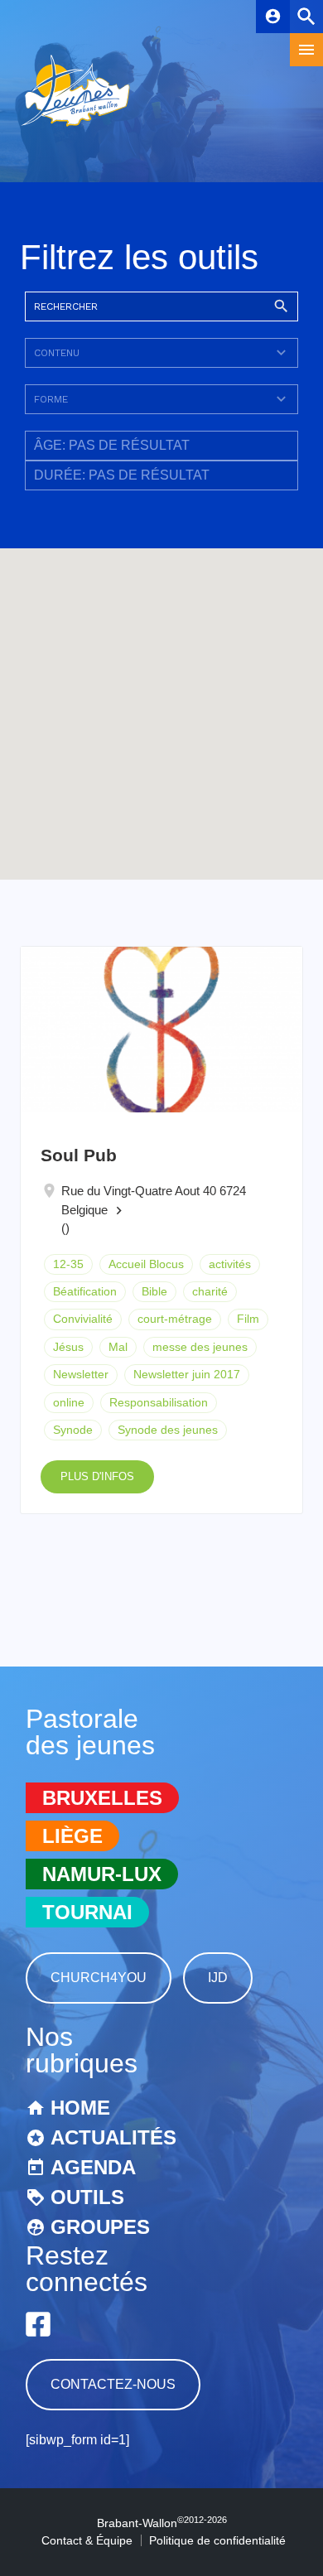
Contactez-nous (113, 2384)
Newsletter (81, 1374)
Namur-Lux (102, 1874)
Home (80, 2108)
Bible (154, 1291)
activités (230, 1264)
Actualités (113, 2137)
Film (248, 1319)
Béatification (85, 1291)
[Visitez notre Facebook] (38, 2324)
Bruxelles (102, 1798)
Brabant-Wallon (162, 2523)
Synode (73, 1430)
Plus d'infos (97, 1476)
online (69, 1402)
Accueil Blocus (146, 1264)
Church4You (99, 1978)
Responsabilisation (159, 1402)
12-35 (68, 1264)
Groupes (100, 2227)
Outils (87, 2197)
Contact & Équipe (87, 2540)
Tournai (87, 1912)
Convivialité (83, 1319)
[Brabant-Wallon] (75, 128)
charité (210, 1291)
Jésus (68, 1347)
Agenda (93, 2167)
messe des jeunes (200, 1347)
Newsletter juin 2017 (187, 1374)
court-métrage (175, 1319)
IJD (218, 1978)
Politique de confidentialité (217, 2540)
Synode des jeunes (168, 1430)
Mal (118, 1347)
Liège (72, 1836)
